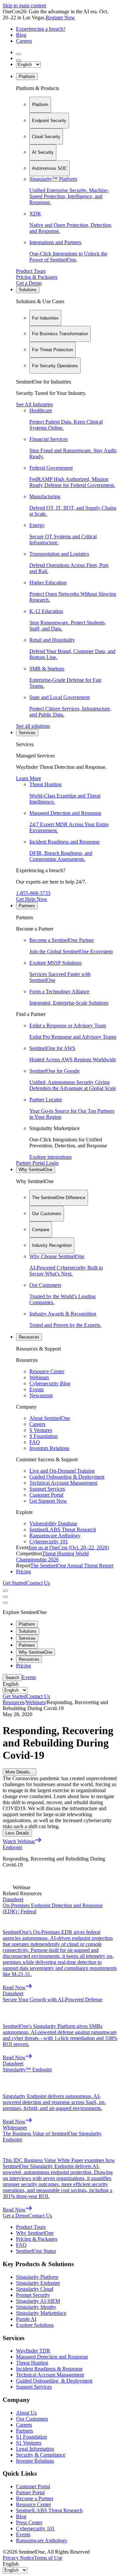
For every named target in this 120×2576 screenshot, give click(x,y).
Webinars (35, 1702)
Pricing (23, 1572)
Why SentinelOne (35, 1170)
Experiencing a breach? (41, 29)
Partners (27, 906)
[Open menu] (5, 1591)
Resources (29, 1337)
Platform (27, 77)
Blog (21, 35)
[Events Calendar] (19, 60)
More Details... (19, 1772)
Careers (24, 41)
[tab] (40, 105)
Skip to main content (24, 6)
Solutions (28, 290)
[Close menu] (5, 1597)
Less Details (17, 1833)
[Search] (19, 54)
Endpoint (12, 1847)
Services (27, 733)
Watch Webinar (19, 1841)
